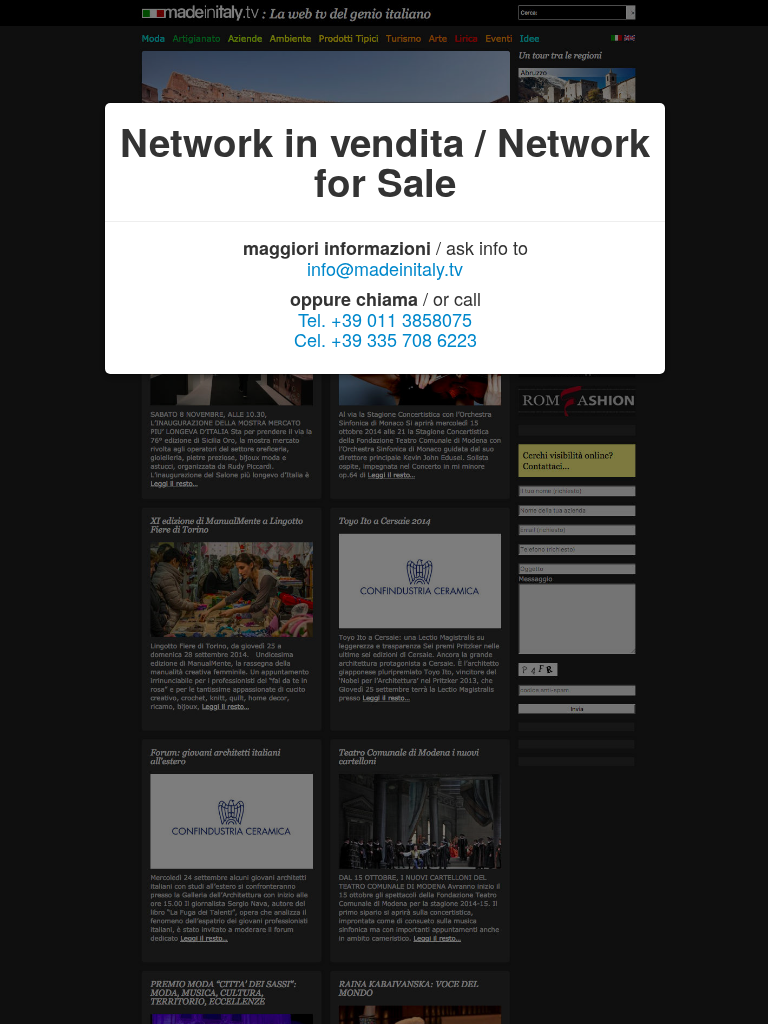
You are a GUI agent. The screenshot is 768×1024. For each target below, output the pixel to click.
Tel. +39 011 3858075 (385, 319)
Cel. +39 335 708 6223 (385, 339)
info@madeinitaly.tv (385, 268)
